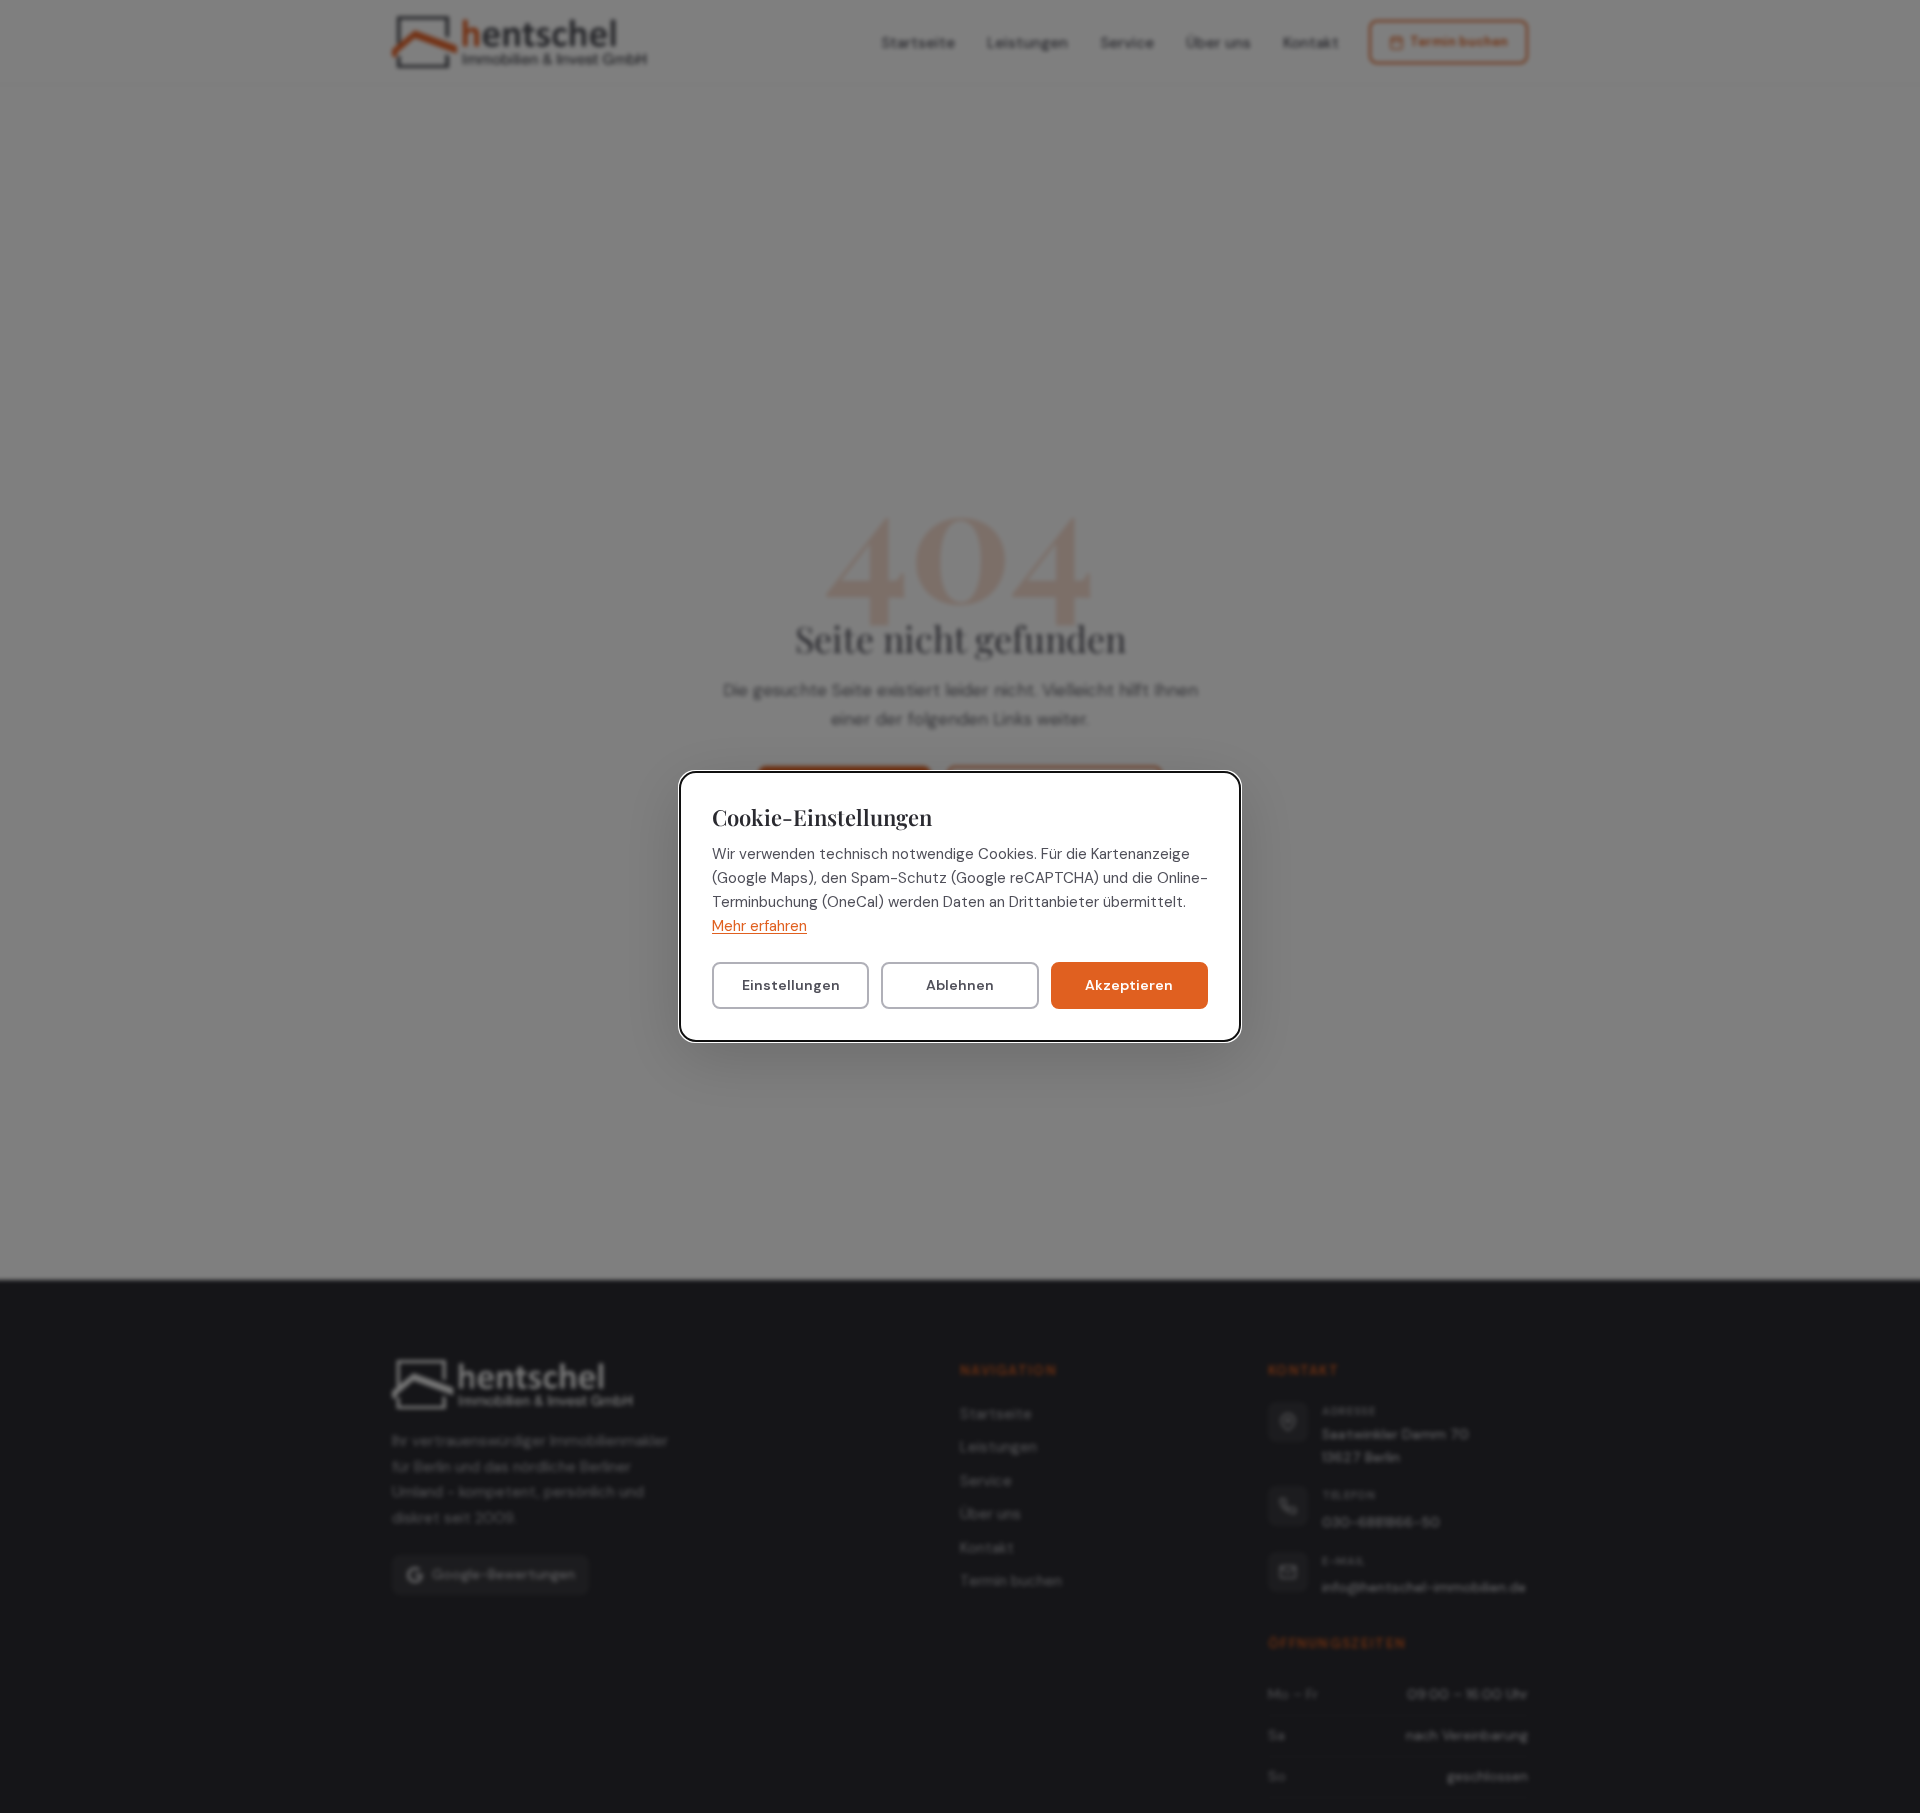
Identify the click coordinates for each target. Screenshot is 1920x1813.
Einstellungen (791, 986)
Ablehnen (960, 986)
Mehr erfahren (759, 927)
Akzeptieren (1129, 986)
